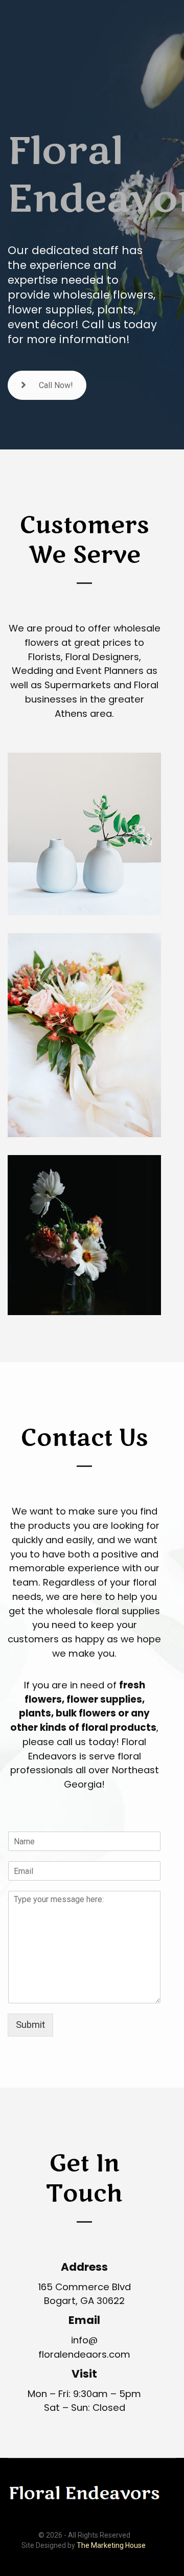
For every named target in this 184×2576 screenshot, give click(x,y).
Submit (30, 2025)
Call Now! (56, 385)
